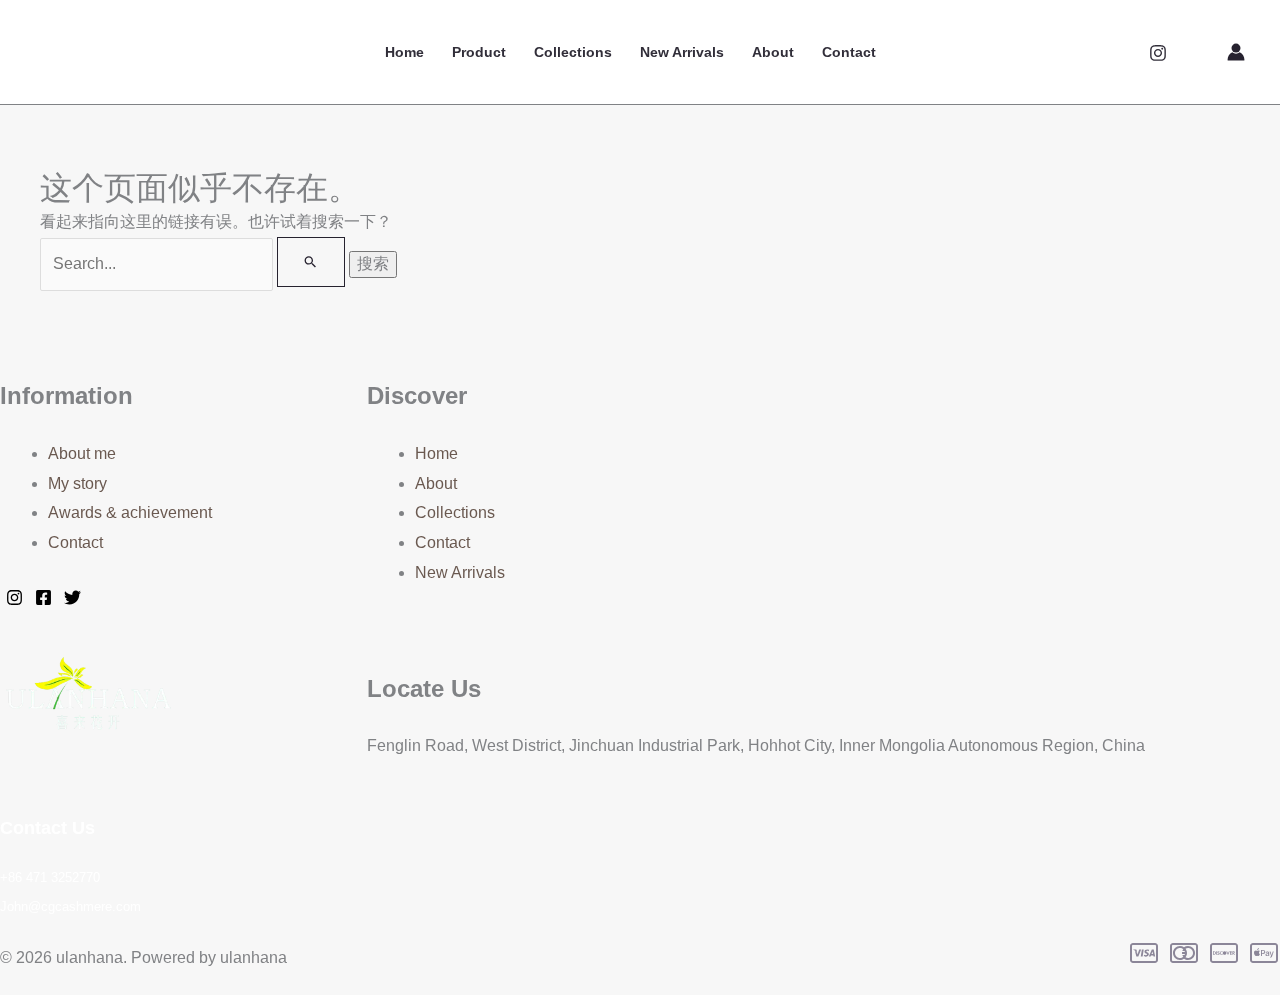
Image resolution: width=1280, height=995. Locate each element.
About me (82, 453)
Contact (849, 52)
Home (404, 52)
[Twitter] (72, 597)
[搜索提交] (311, 262)
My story (77, 483)
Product (479, 52)
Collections (573, 52)
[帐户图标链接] (1236, 52)
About (773, 52)
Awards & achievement (130, 512)
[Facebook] (43, 597)
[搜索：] (194, 263)
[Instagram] (1158, 53)
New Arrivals (682, 52)
